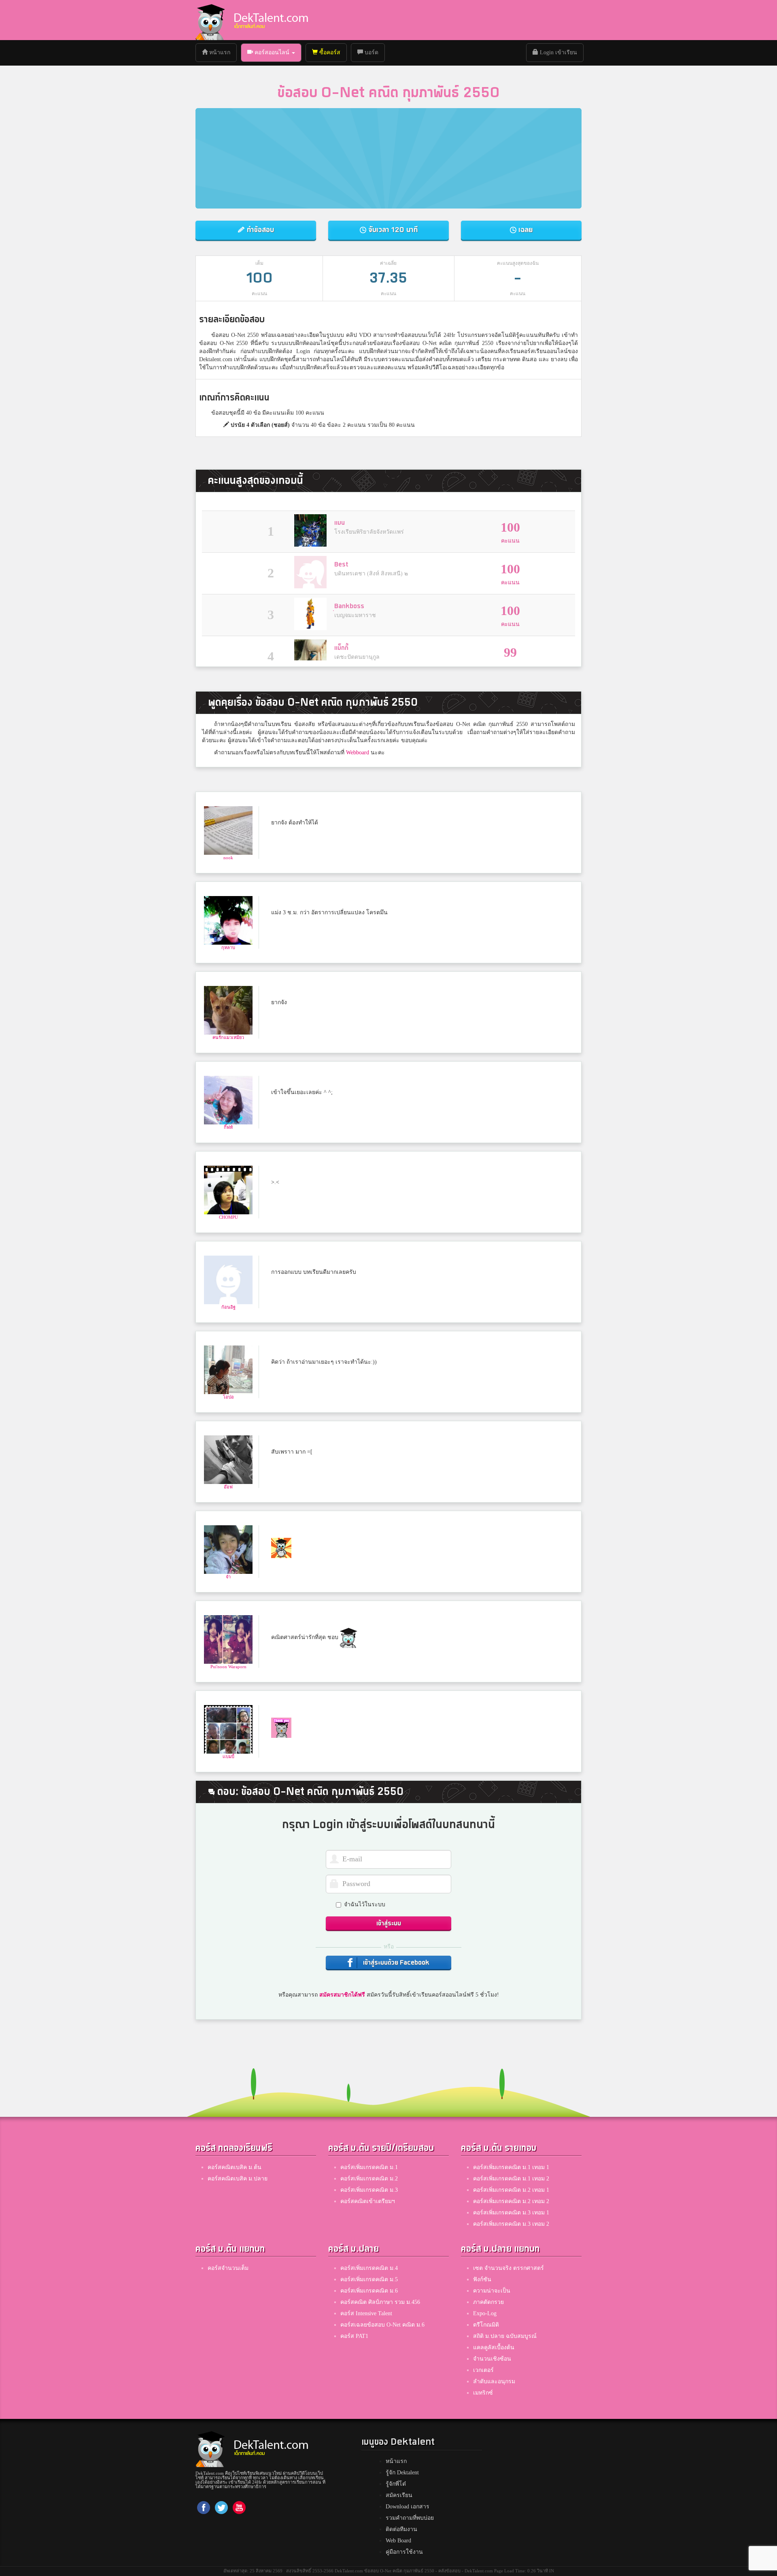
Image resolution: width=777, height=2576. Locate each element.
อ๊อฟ (228, 1487)
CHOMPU (228, 1217)
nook (228, 858)
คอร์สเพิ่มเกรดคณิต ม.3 (369, 2190)
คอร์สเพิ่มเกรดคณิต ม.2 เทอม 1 (511, 2190)
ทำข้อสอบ (259, 230)
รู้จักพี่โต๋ (396, 2484)
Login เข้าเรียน (558, 52)
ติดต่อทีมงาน (401, 2529)
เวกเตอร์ (483, 2370)
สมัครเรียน (399, 2495)
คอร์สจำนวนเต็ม (228, 2268)
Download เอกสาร (408, 2507)
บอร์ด (371, 52)
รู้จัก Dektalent (402, 2473)
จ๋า (228, 1577)
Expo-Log (485, 2313)
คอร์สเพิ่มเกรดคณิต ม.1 (369, 2167)
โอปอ (228, 1397)
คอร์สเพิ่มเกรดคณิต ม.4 (369, 2268)
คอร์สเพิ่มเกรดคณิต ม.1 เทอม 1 (511, 2167)
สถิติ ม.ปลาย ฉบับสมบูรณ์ (505, 2336)
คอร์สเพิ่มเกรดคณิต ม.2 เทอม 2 (511, 2201)
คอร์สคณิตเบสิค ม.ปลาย (238, 2179)
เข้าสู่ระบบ (389, 1923)
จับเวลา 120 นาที (392, 230)
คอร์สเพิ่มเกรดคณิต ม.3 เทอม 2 (511, 2224)
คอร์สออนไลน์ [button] (272, 52)
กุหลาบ (228, 947)
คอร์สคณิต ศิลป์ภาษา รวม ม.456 (380, 2302)
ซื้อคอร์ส (329, 52)
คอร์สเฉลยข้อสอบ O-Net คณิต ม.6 (382, 2325)
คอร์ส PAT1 (354, 2336)
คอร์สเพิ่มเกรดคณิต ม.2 (369, 2179)
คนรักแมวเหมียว (228, 1037)
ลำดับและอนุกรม (494, 2381)
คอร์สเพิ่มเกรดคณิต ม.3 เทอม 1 (511, 2213)
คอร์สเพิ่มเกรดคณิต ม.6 (369, 2291)
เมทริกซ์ (483, 2393)
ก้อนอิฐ (228, 1307)
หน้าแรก (222, 52)
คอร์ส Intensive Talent (366, 2313)
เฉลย (524, 230)
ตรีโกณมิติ (486, 2325)
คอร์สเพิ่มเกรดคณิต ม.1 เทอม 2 (511, 2179)
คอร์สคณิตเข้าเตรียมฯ (368, 2201)
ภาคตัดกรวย (488, 2302)
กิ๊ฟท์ (228, 1127)
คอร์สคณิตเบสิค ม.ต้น (235, 2167)
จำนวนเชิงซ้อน (492, 2359)
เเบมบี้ (228, 1756)
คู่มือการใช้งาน (404, 2552)
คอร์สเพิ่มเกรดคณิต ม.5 (369, 2279)
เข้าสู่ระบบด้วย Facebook (395, 1963)
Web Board (398, 2541)
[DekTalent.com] (210, 20)
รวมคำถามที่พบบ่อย (410, 2518)
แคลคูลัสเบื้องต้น (494, 2347)
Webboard (358, 753)
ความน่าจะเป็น (492, 2291)
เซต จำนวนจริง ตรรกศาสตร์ (508, 2268)
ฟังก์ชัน (482, 2279)
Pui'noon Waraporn (228, 1667)
